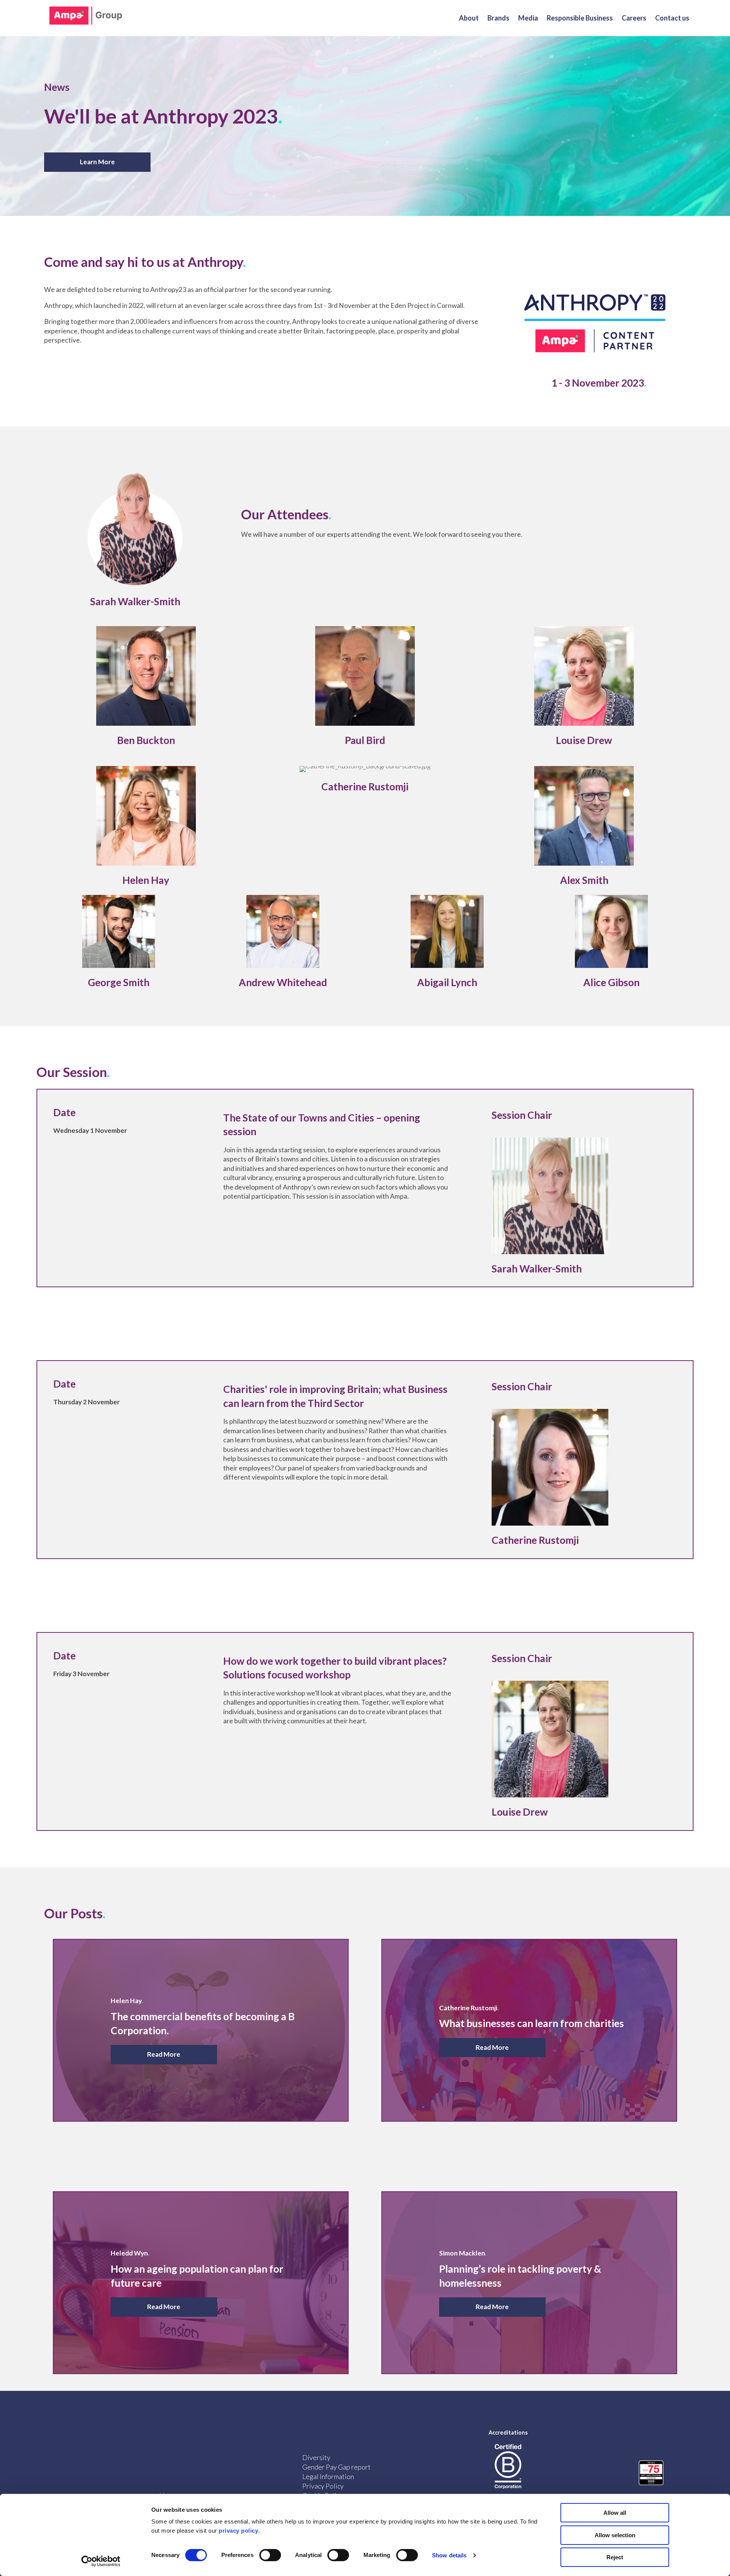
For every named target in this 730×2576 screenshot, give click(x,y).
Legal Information (328, 2476)
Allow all (615, 2513)
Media (528, 18)
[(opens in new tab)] (135, 587)
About (469, 18)
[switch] (270, 2555)
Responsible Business (580, 18)
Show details (449, 2555)
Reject (615, 2557)
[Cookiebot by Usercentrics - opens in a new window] (101, 2561)
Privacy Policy (323, 2486)
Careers (634, 18)
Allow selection (615, 2535)
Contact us (672, 18)
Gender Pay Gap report (336, 2467)
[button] (97, 162)
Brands (498, 18)
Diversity (316, 2457)
